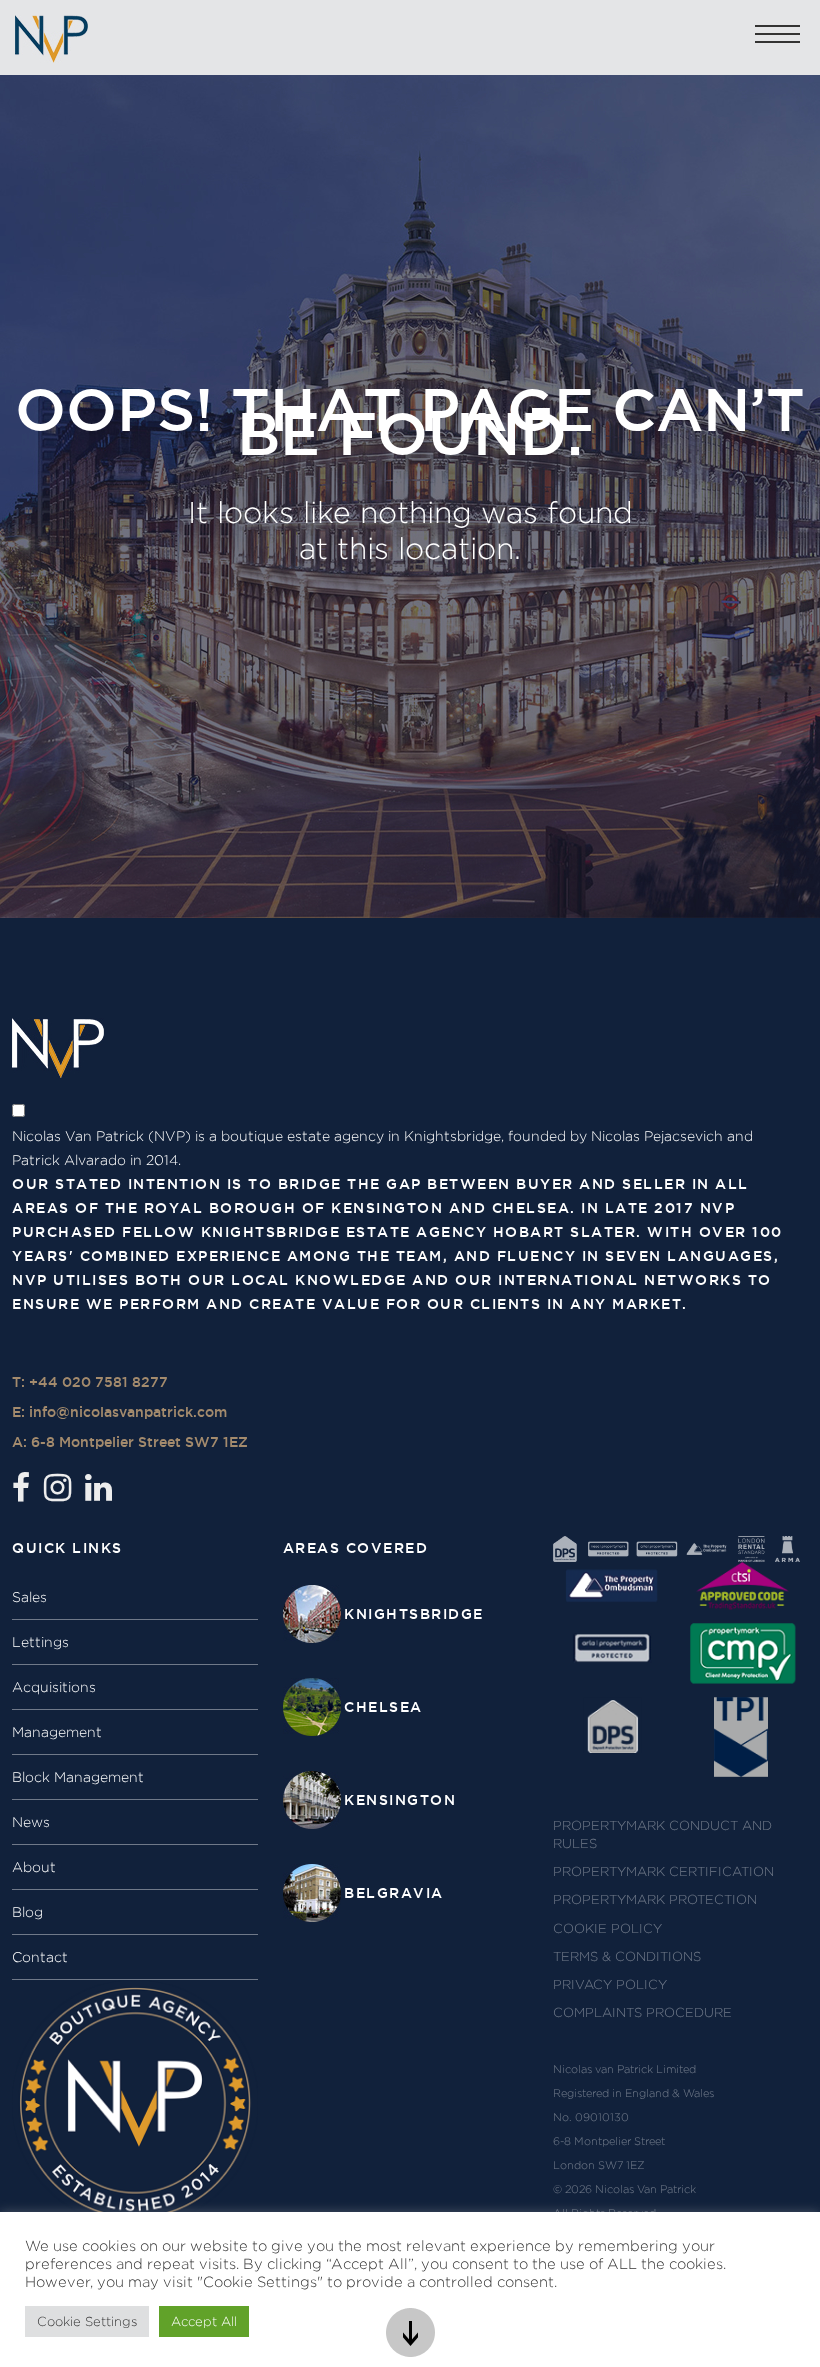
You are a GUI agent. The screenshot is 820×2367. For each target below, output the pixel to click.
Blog (27, 1912)
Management (57, 1732)
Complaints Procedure (642, 2012)
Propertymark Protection (655, 1899)
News (31, 1822)
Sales (29, 1597)
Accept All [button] (204, 2321)
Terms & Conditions (627, 1956)
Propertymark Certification (663, 1871)
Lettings (40, 1642)
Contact (40, 1957)
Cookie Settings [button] (87, 2321)
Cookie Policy (607, 1928)
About (34, 1867)
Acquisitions (54, 1687)
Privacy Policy (610, 1984)
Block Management (78, 1777)
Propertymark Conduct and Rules (662, 1834)
